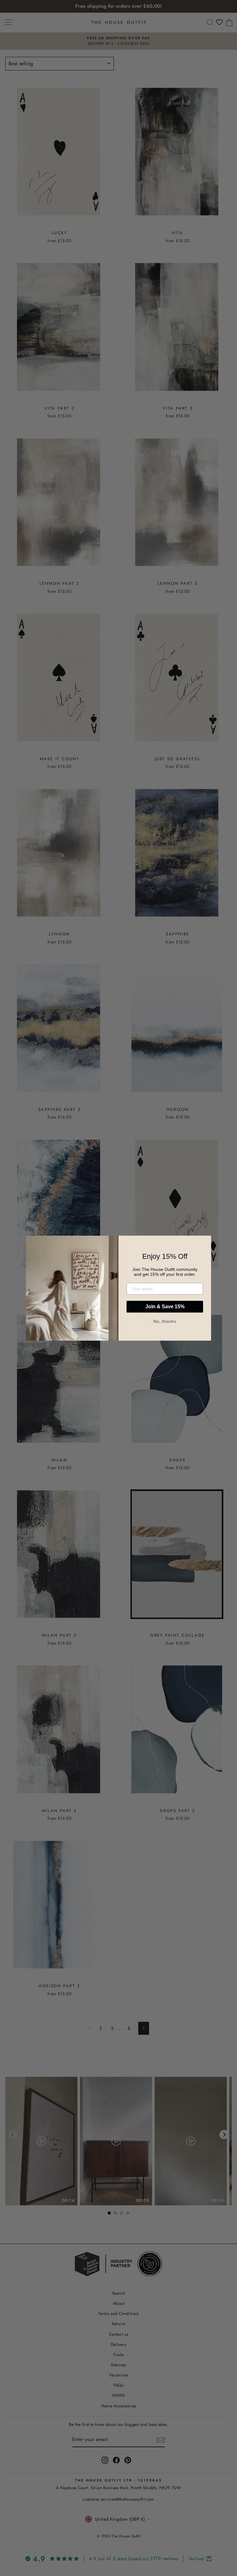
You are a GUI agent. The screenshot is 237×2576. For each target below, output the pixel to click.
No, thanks (165, 1321)
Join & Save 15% (165, 1307)
